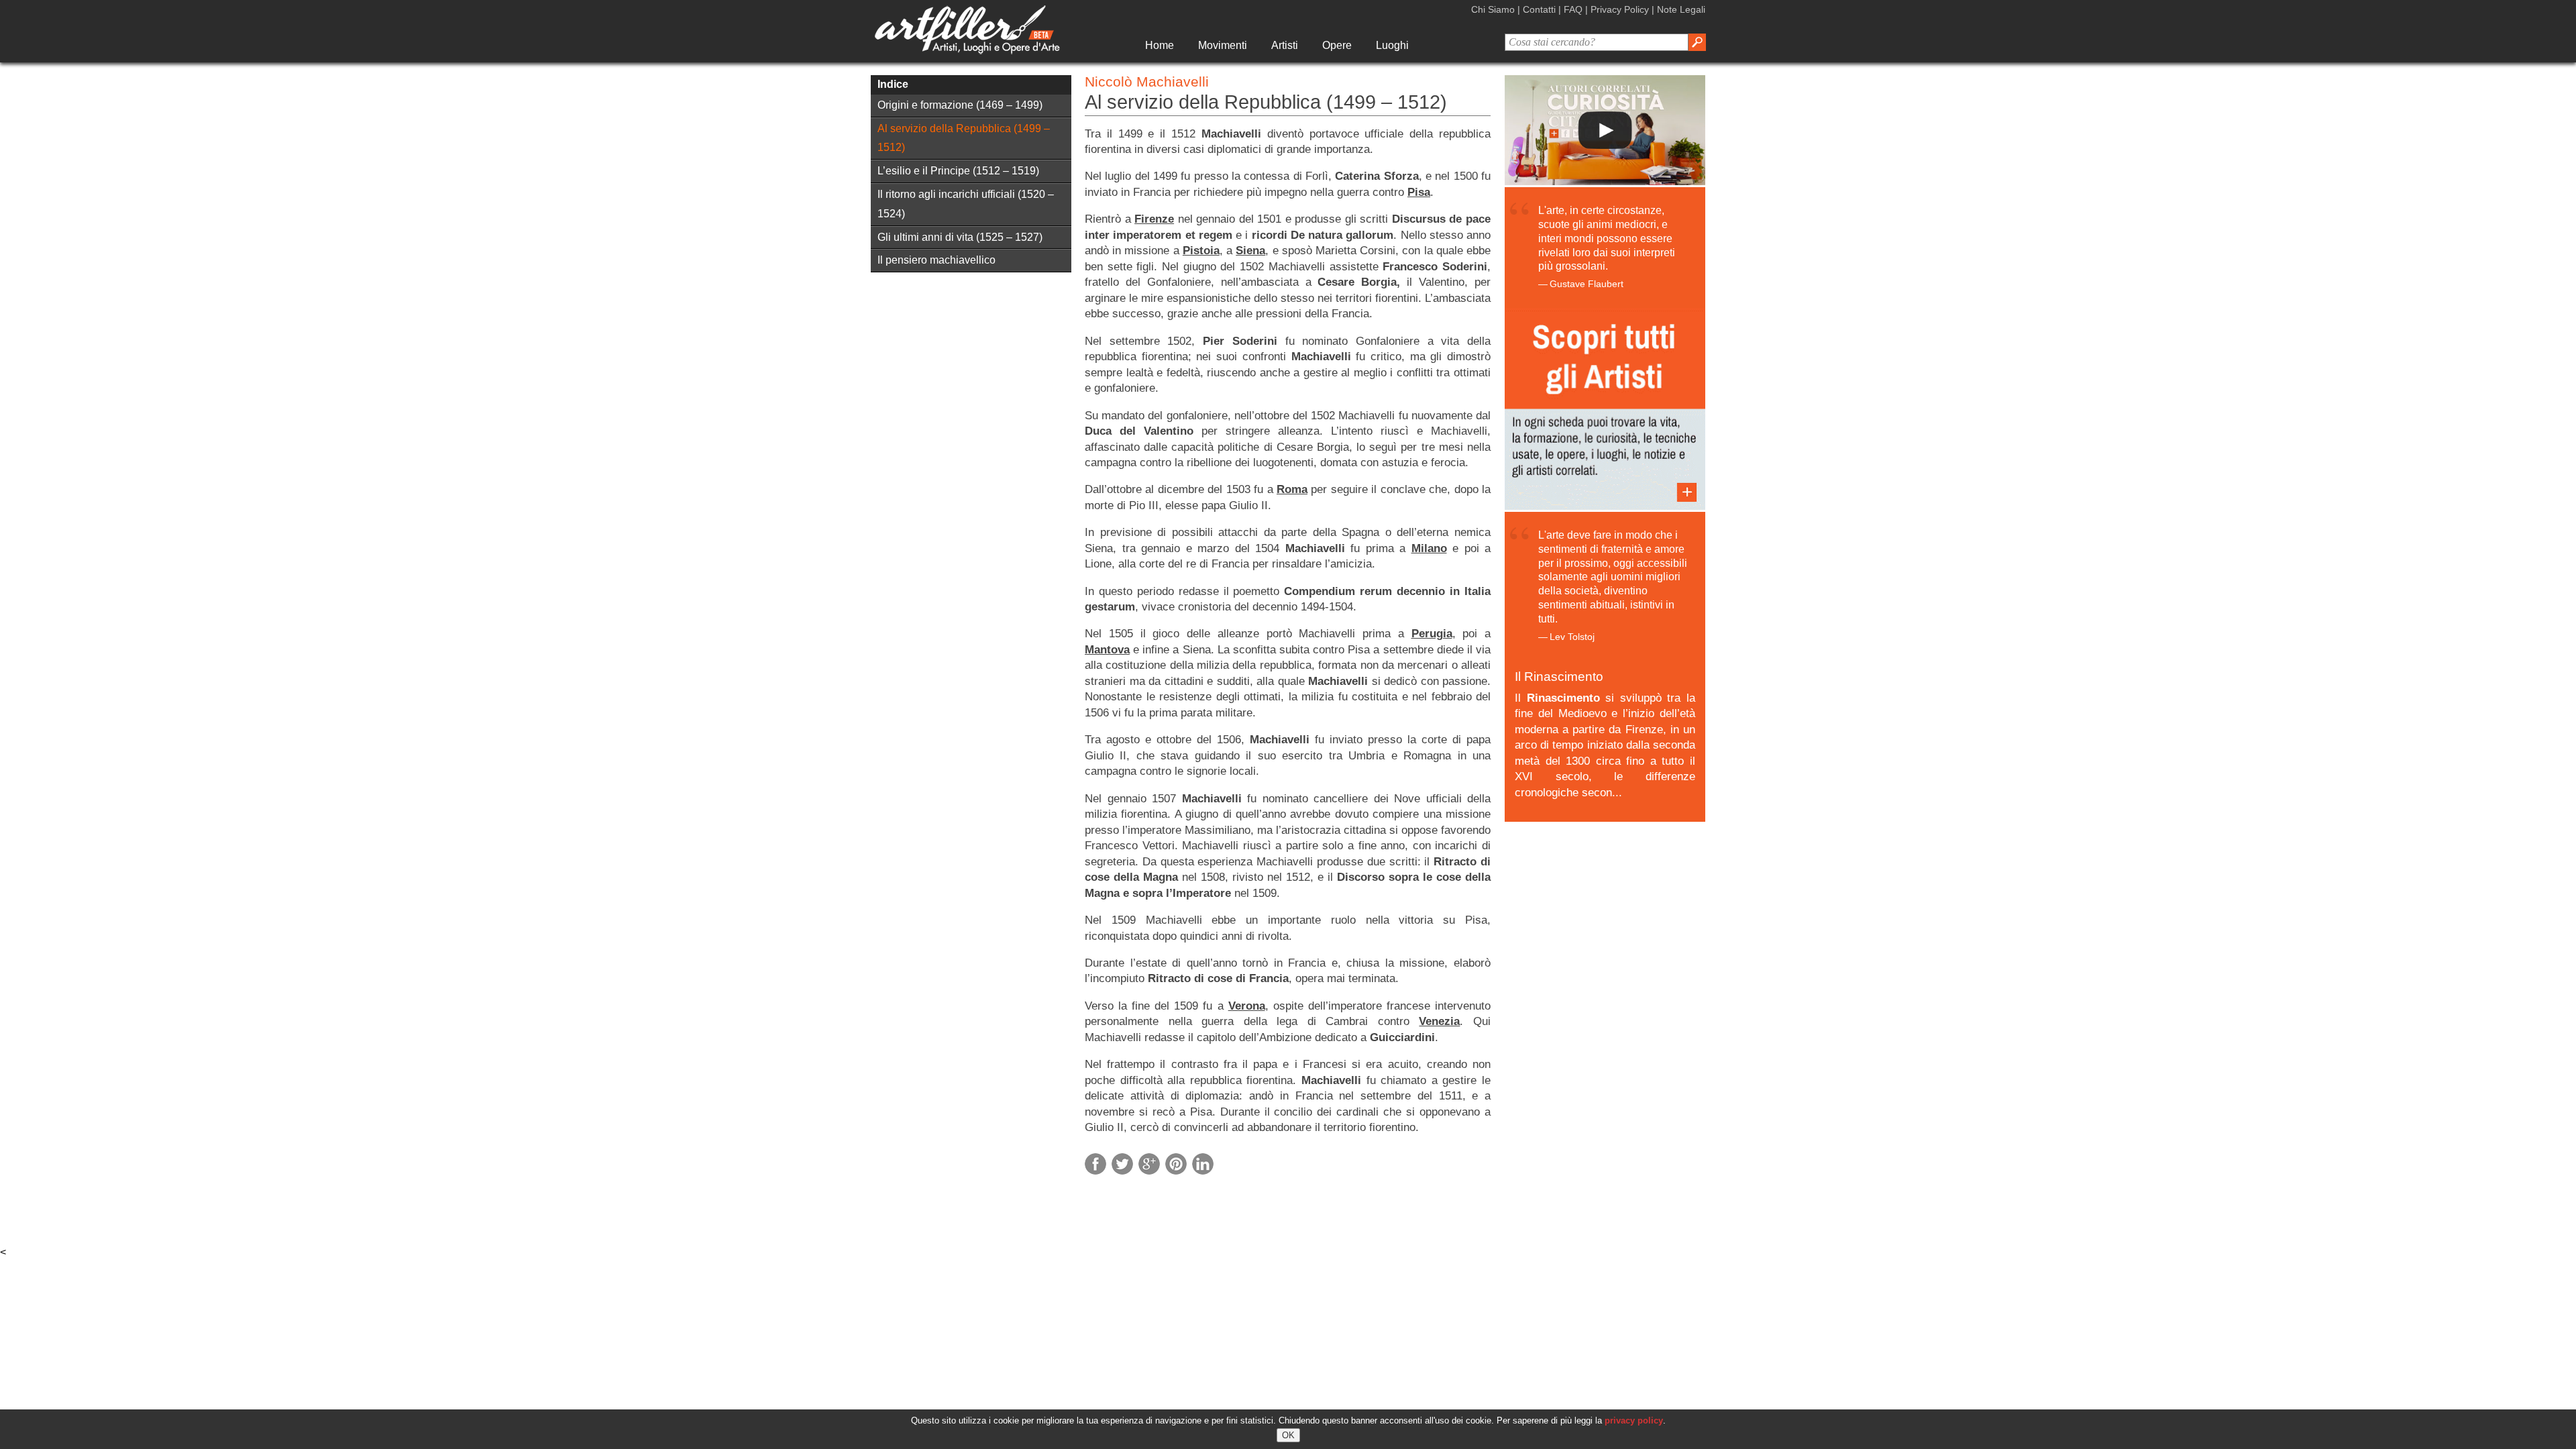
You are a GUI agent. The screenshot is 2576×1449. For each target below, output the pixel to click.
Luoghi (1392, 45)
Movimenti (1223, 45)
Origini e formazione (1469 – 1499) (960, 105)
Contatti (1539, 9)
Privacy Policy (1620, 9)
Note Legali (1681, 9)
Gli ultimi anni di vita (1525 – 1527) (960, 237)
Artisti (1285, 45)
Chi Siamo (1493, 9)
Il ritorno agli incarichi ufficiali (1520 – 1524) (966, 204)
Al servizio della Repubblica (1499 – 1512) (964, 138)
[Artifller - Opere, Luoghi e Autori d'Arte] (967, 51)
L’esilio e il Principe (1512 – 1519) (958, 171)
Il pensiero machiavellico (936, 260)
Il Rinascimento (1559, 677)
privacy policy (1634, 1420)
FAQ (1573, 9)
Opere (1337, 45)
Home (1160, 45)
